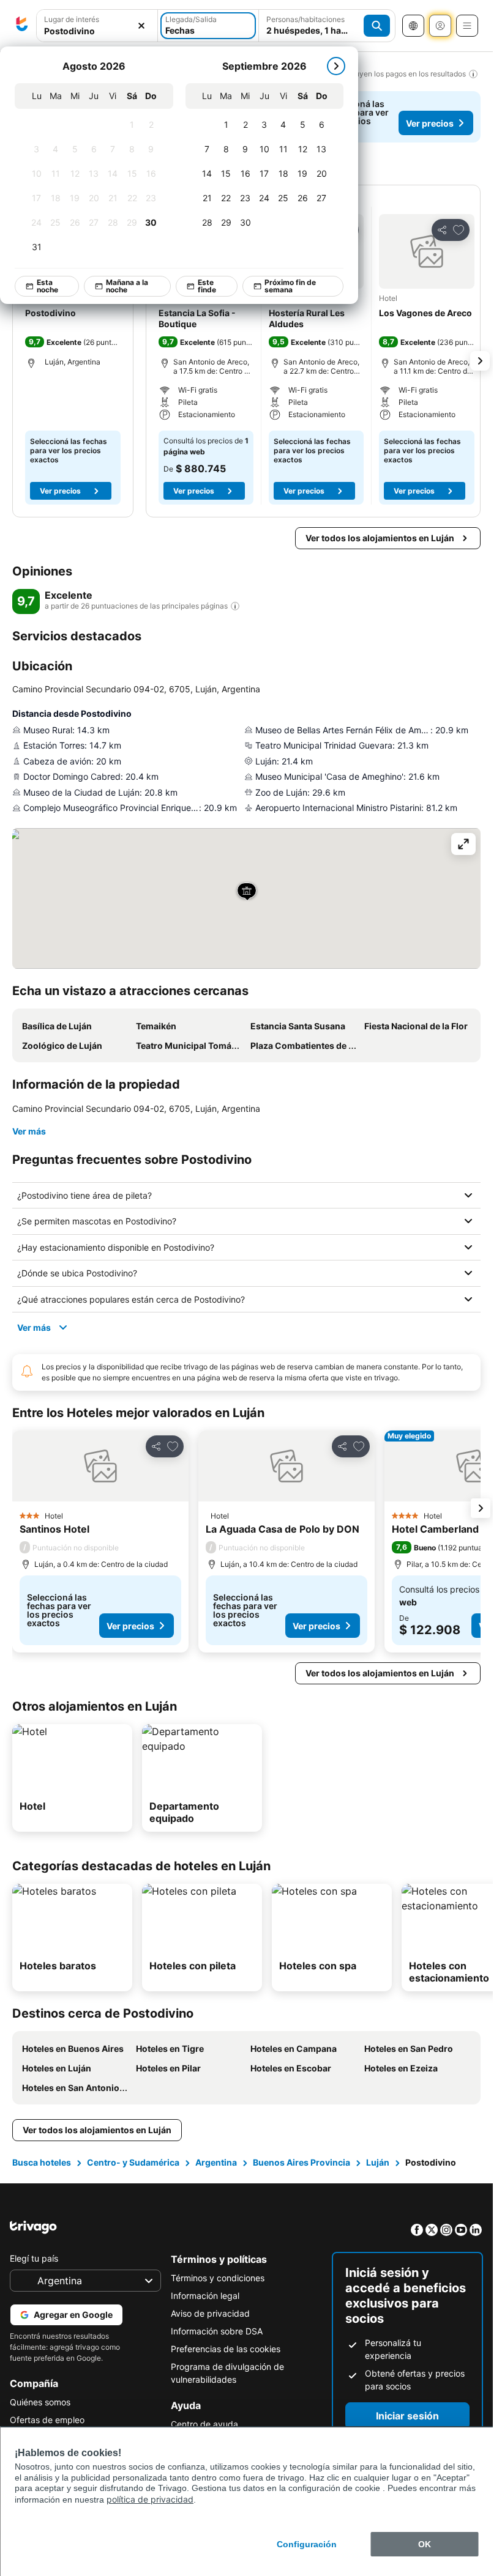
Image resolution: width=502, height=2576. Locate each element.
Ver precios (430, 123)
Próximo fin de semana (291, 286)
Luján (378, 2162)
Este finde (208, 286)
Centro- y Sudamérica (133, 2162)
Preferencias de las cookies (226, 2349)
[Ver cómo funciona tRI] (235, 606)
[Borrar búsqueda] (141, 26)
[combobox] (97, 31)
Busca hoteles (42, 2162)
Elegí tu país (34, 2258)
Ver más (29, 1131)
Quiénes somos (40, 2402)
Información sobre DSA (217, 2331)
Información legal (205, 2296)
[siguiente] (337, 66)
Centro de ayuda (204, 2424)
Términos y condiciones (218, 2278)
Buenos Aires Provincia (302, 2162)
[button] (427, 251)
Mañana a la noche (128, 286)
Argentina (216, 2162)
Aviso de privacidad (210, 2313)
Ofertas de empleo (47, 2420)
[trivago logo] (22, 26)
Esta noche (48, 286)
